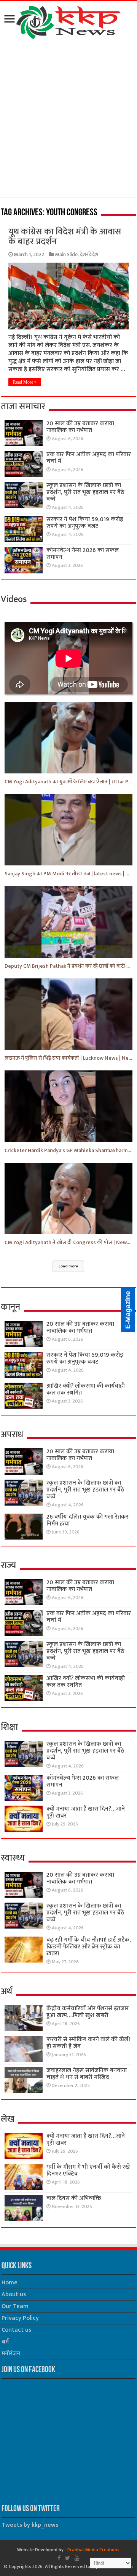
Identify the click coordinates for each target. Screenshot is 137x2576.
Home (10, 2283)
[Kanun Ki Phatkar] (69, 21)
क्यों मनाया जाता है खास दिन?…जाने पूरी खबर (86, 1812)
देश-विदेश (89, 255)
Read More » (25, 382)
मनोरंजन (11, 2354)
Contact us (16, 2330)
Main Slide (66, 255)
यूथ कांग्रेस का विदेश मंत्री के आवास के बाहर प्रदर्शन (65, 237)
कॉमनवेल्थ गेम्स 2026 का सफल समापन (83, 554)
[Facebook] (59, 2558)
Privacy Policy (20, 2318)
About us (14, 2294)
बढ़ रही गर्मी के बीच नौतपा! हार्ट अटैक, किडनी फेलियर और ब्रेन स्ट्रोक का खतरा (89, 1947)
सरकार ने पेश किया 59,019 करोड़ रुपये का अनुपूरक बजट (85, 523)
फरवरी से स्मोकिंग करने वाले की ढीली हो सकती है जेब (88, 2043)
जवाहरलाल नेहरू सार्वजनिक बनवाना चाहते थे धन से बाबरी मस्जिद (87, 2074)
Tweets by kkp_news (30, 2525)
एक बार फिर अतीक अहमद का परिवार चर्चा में (89, 458)
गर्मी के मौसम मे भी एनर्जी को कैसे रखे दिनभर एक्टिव (88, 2170)
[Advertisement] (68, 120)
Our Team (15, 2306)
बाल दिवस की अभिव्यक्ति (74, 2198)
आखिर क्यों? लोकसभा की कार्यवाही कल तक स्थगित (86, 1389)
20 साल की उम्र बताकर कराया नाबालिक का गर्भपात (80, 427)
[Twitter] (68, 2558)
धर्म (5, 2342)
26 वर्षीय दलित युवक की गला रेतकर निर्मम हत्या (88, 1520)
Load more (68, 1266)
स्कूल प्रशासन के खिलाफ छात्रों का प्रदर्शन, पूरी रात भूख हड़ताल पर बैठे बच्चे (85, 492)
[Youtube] (77, 2558)
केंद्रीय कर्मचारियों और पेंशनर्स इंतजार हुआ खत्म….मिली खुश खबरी (88, 2012)
